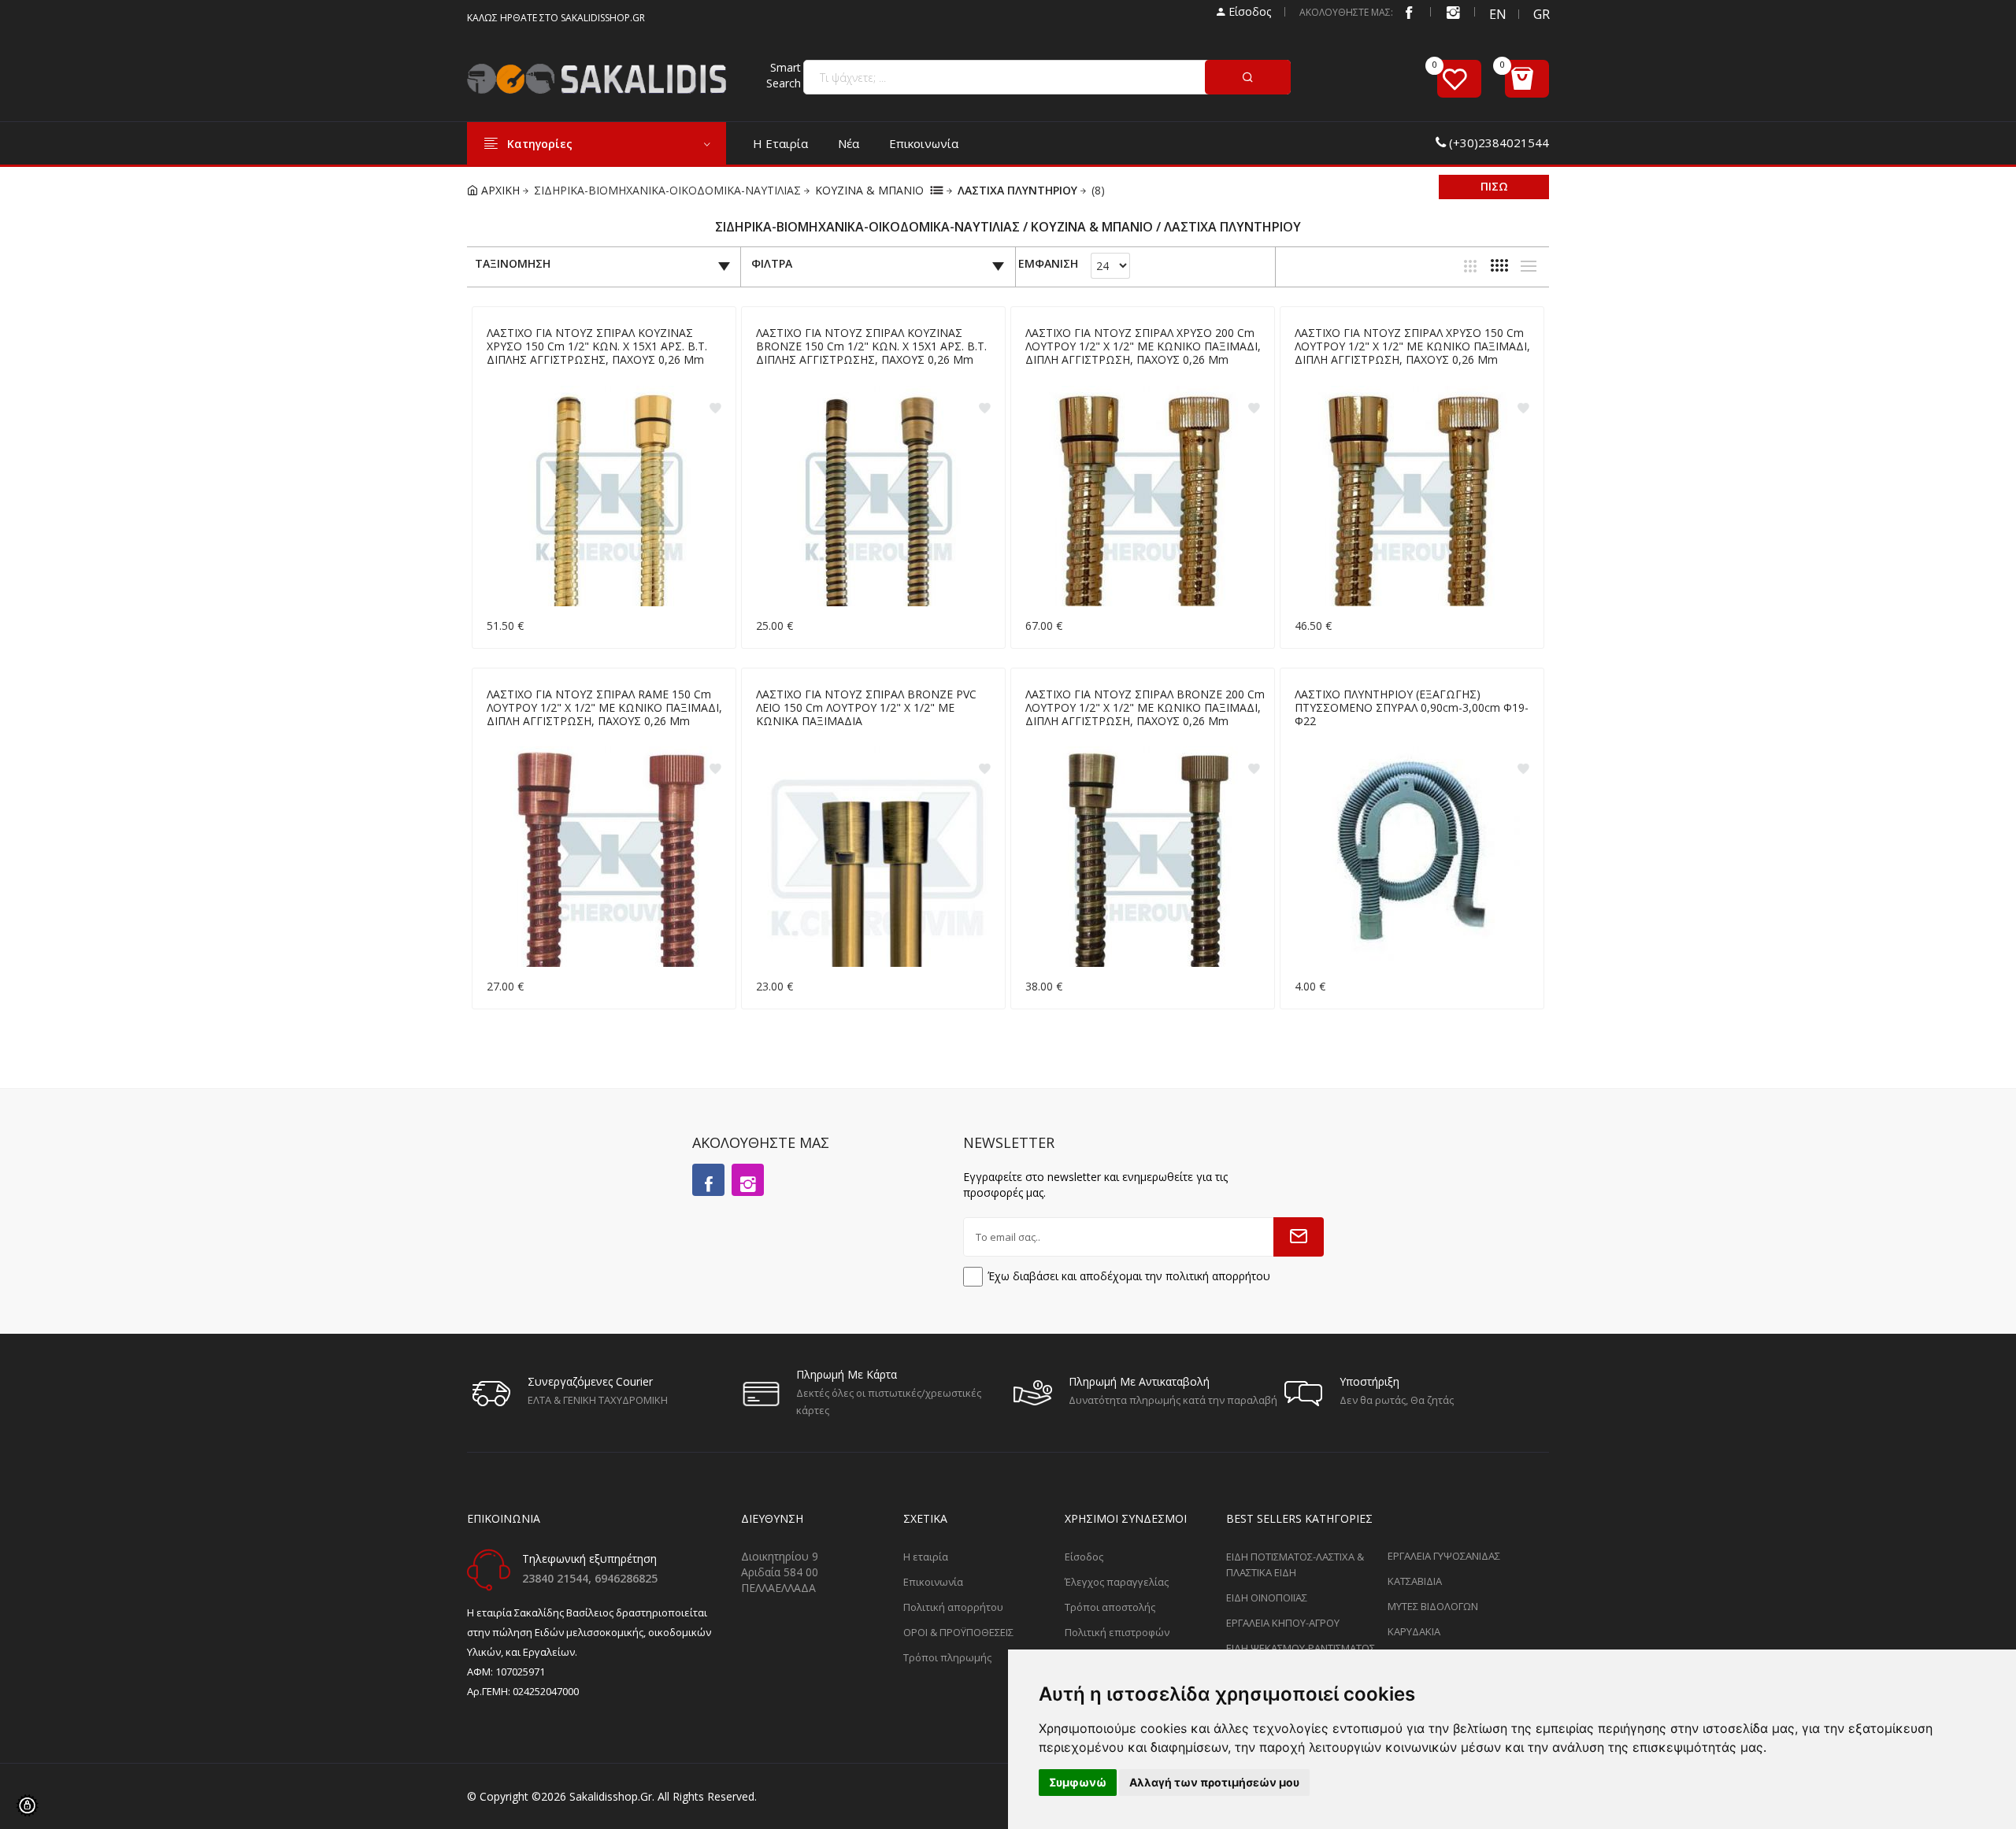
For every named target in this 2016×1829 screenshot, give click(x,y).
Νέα (849, 143)
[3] (1470, 266)
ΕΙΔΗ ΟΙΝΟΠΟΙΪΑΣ (1267, 1598)
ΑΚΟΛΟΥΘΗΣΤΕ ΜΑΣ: (1346, 12)
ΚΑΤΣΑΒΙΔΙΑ (1415, 1581)
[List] (1529, 266)
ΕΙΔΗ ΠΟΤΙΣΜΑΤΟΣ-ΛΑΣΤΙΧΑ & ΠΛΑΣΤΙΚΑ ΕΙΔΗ (1295, 1564)
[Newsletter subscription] (1299, 1237)
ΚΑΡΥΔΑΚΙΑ (1414, 1631)
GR (1541, 14)
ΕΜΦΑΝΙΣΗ (1048, 264)
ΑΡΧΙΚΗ (499, 190)
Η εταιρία (780, 143)
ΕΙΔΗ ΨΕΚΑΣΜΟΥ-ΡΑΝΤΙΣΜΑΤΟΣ (1301, 1648)
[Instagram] (748, 1180)
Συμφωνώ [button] (1078, 1782)
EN (1497, 14)
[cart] (1527, 79)
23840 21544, (558, 1578)
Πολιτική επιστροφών (1117, 1632)
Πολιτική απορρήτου (953, 1607)
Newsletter (1009, 1142)
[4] (1499, 265)
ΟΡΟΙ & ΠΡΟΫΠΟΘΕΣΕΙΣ (958, 1632)
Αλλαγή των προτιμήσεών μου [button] (1214, 1782)
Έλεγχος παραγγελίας (1117, 1582)
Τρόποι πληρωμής (947, 1657)
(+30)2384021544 (1499, 143)
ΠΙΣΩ (1494, 186)
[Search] (1248, 77)
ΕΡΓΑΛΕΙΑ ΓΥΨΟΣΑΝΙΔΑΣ (1444, 1556)
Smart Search (784, 75)
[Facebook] (1409, 12)
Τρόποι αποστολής (1110, 1607)
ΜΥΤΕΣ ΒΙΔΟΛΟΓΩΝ (1433, 1606)
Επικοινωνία (924, 143)
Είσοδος (1248, 11)
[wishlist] (1459, 79)
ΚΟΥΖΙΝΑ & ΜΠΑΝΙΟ (869, 190)
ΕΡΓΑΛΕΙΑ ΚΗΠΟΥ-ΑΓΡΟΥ (1283, 1623)
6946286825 (626, 1578)
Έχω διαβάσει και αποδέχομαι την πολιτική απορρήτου (1129, 1276)
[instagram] (1453, 12)
